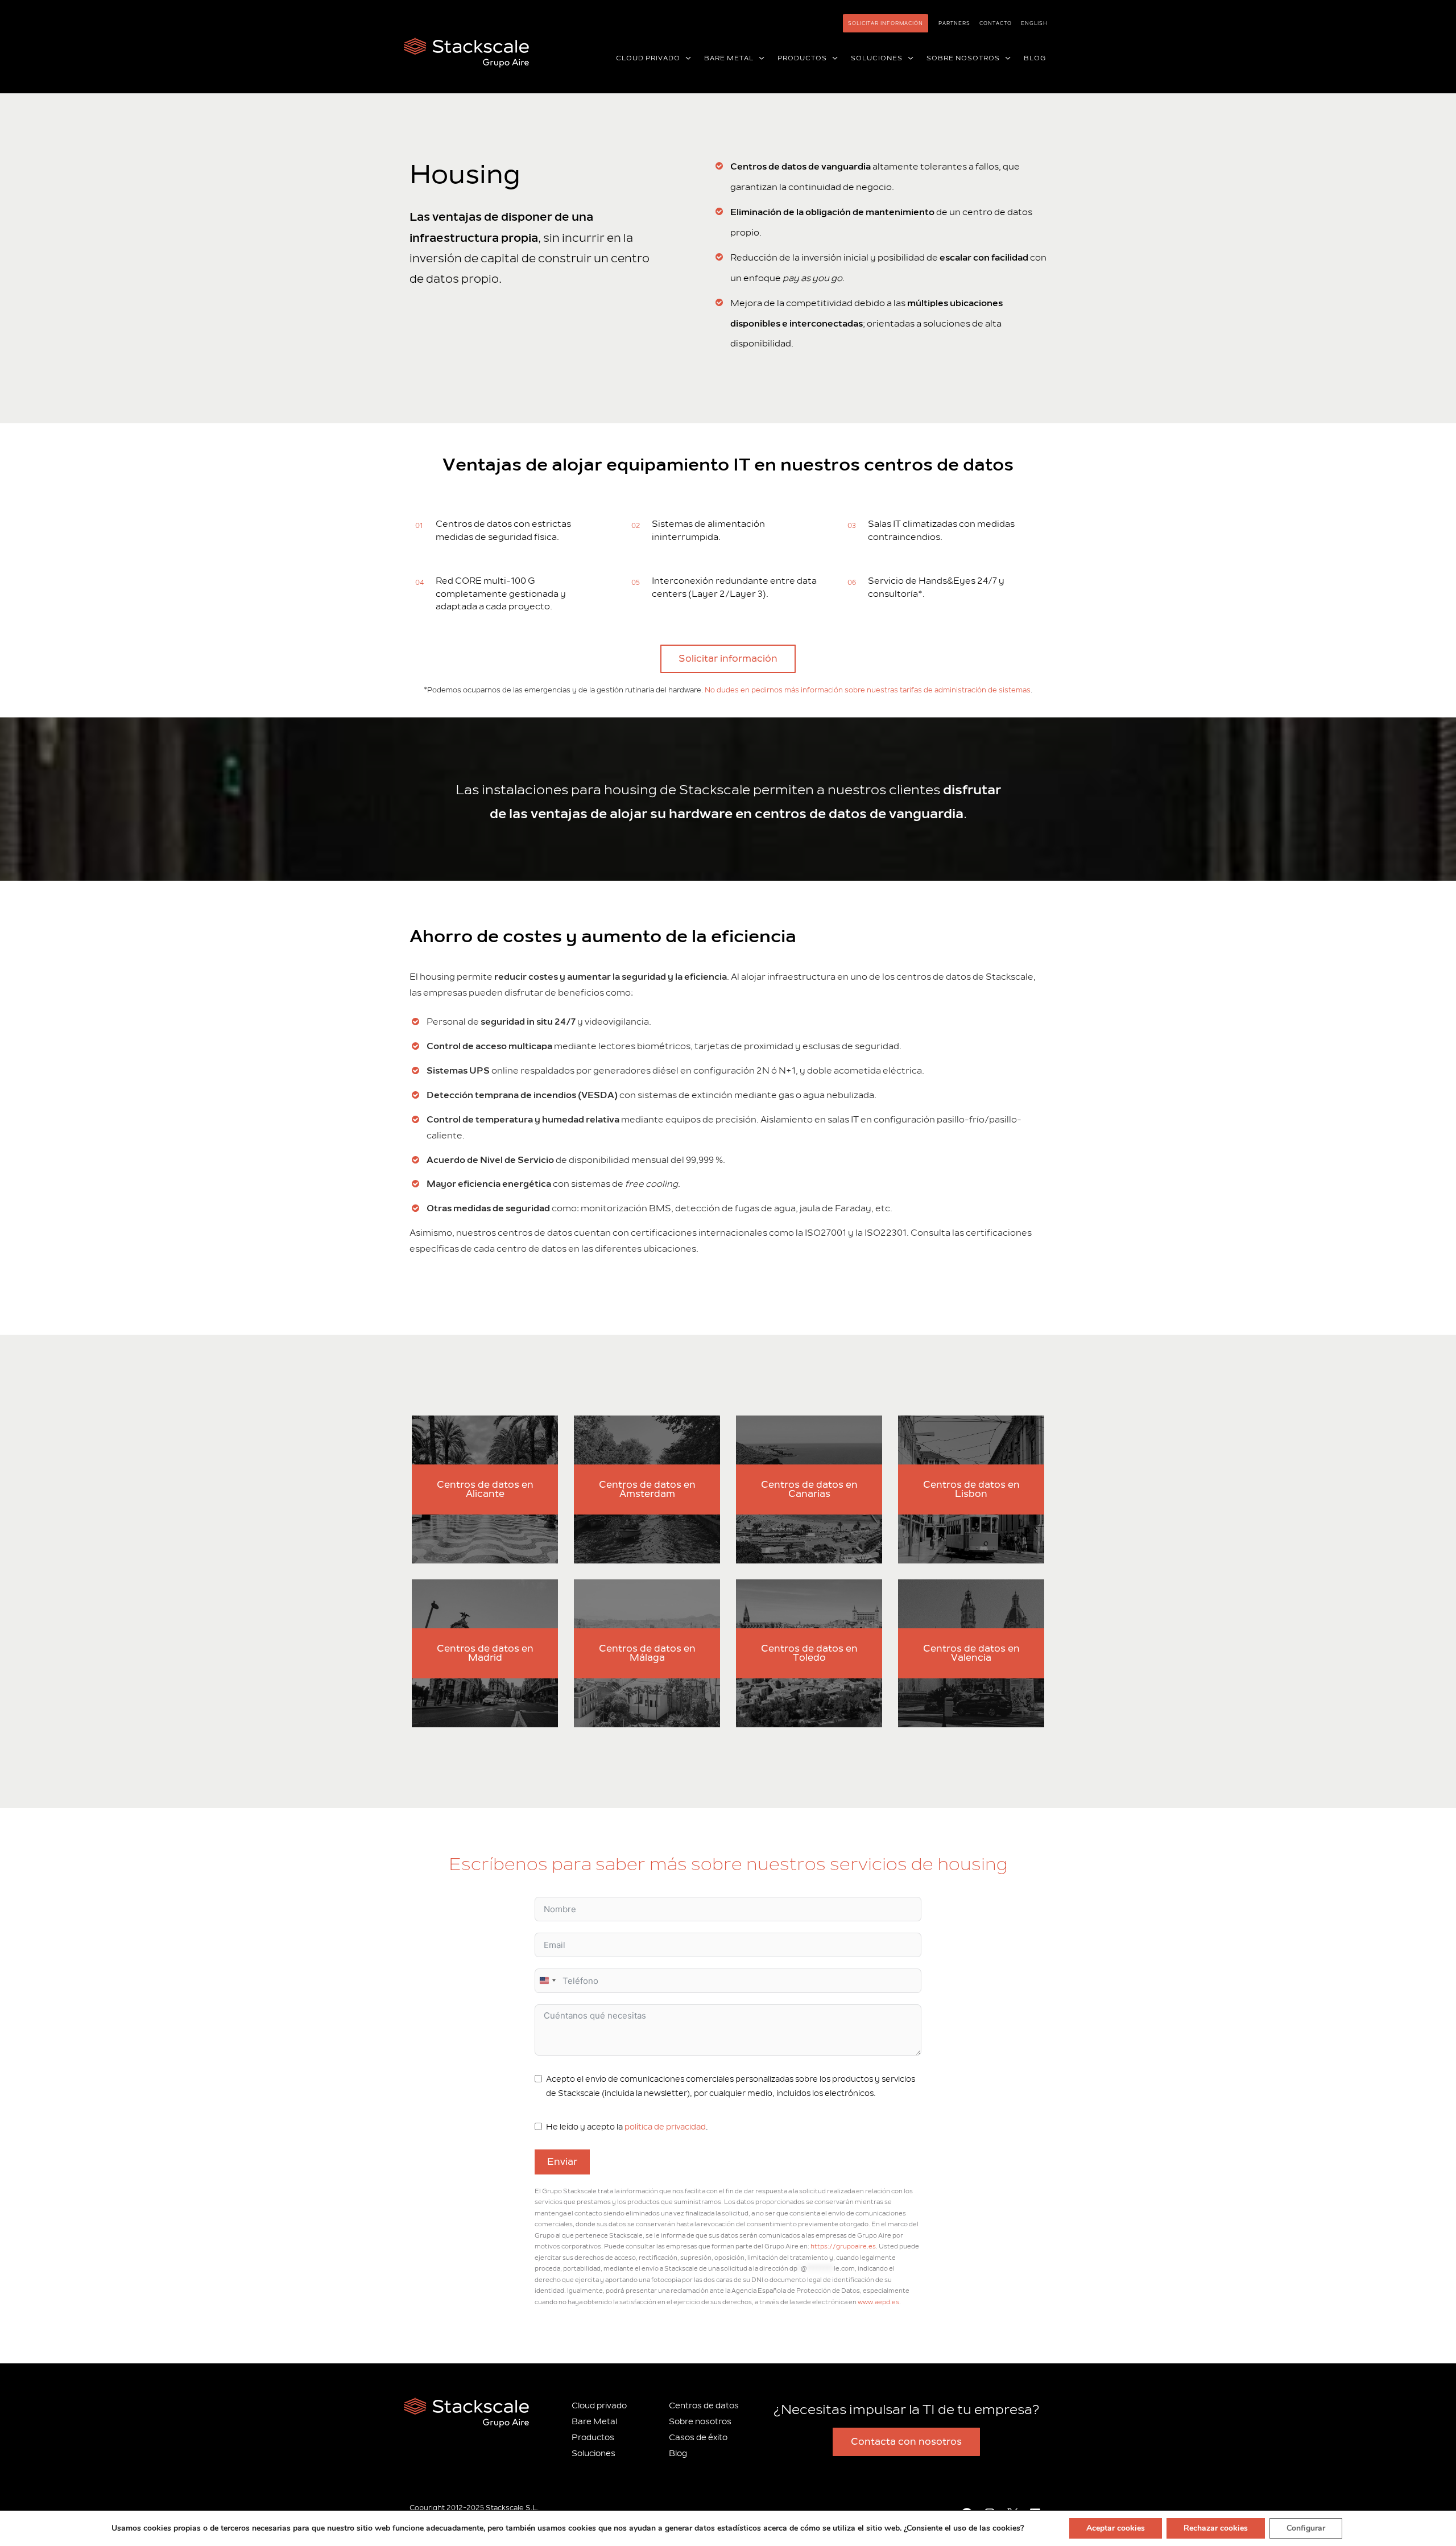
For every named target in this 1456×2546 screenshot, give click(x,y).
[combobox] (547, 1981)
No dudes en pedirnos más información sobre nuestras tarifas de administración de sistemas (868, 690)
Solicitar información (886, 23)
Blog (678, 2454)
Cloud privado (599, 2406)
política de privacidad (665, 2127)
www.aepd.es (878, 2302)
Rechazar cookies (1216, 2528)
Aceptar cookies (1116, 2528)
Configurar (1306, 2528)
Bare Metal (594, 2422)
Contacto (996, 23)
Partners (954, 23)
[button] (686, 59)
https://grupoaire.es (843, 2246)
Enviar (562, 2162)
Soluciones (593, 2454)
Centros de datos (704, 2406)
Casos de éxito (698, 2438)
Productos (593, 2438)
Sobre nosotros (700, 2422)
